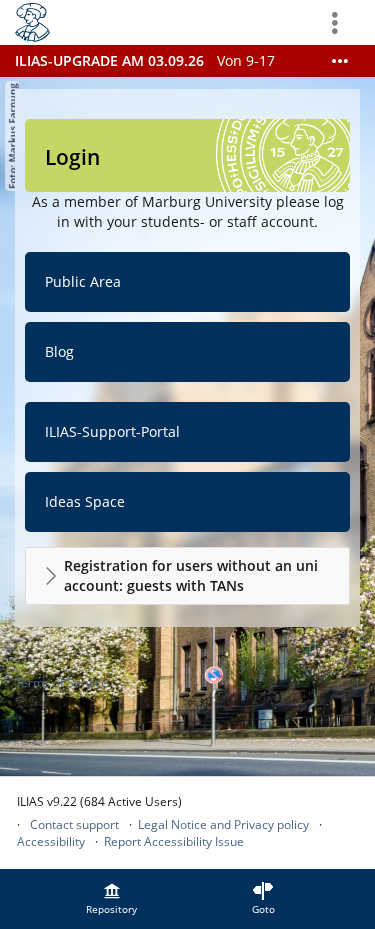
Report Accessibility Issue (174, 841)
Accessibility (51, 841)
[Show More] (340, 61)
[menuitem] (112, 899)
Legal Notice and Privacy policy (223, 824)
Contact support (74, 824)
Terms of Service (61, 682)
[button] (187, 576)
